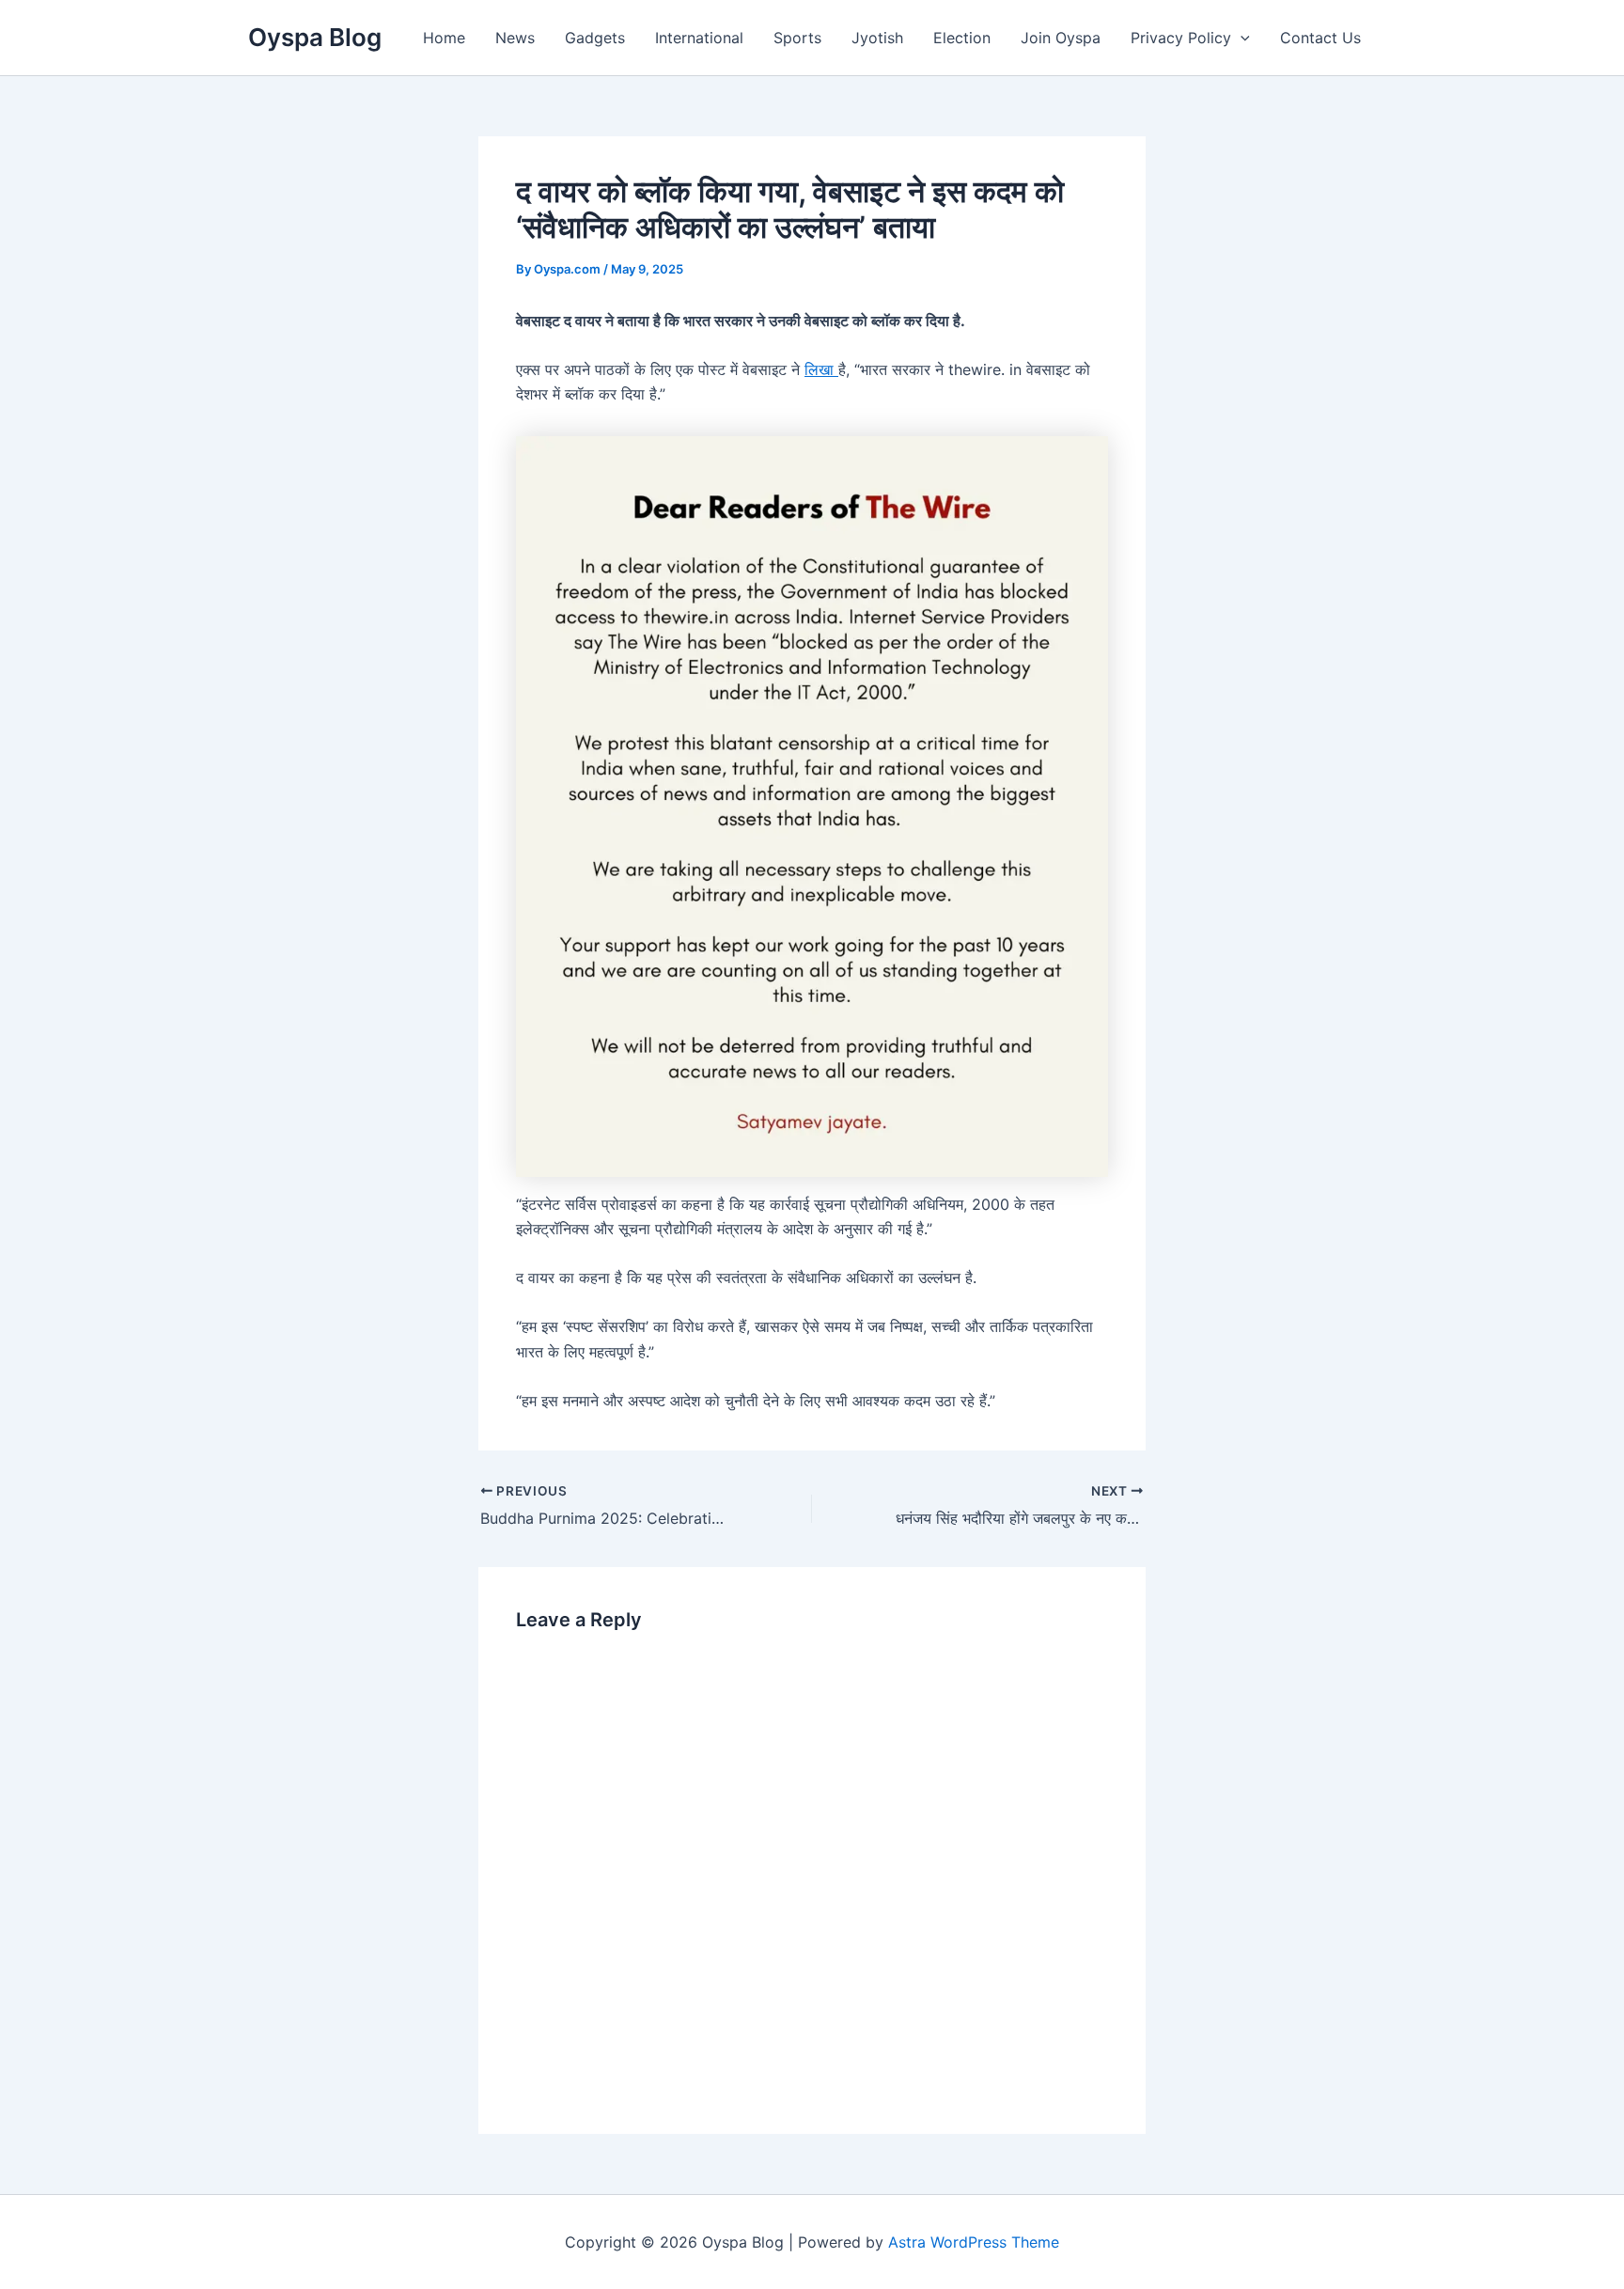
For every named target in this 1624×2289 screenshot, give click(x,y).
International (699, 38)
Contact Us (1320, 38)
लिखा (821, 369)
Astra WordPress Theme (974, 2242)
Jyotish (877, 38)
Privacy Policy (1181, 38)
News (515, 38)
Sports (797, 38)
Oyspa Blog (315, 37)
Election (962, 38)
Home (444, 38)
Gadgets (595, 38)
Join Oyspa (1061, 38)
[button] (1241, 38)
